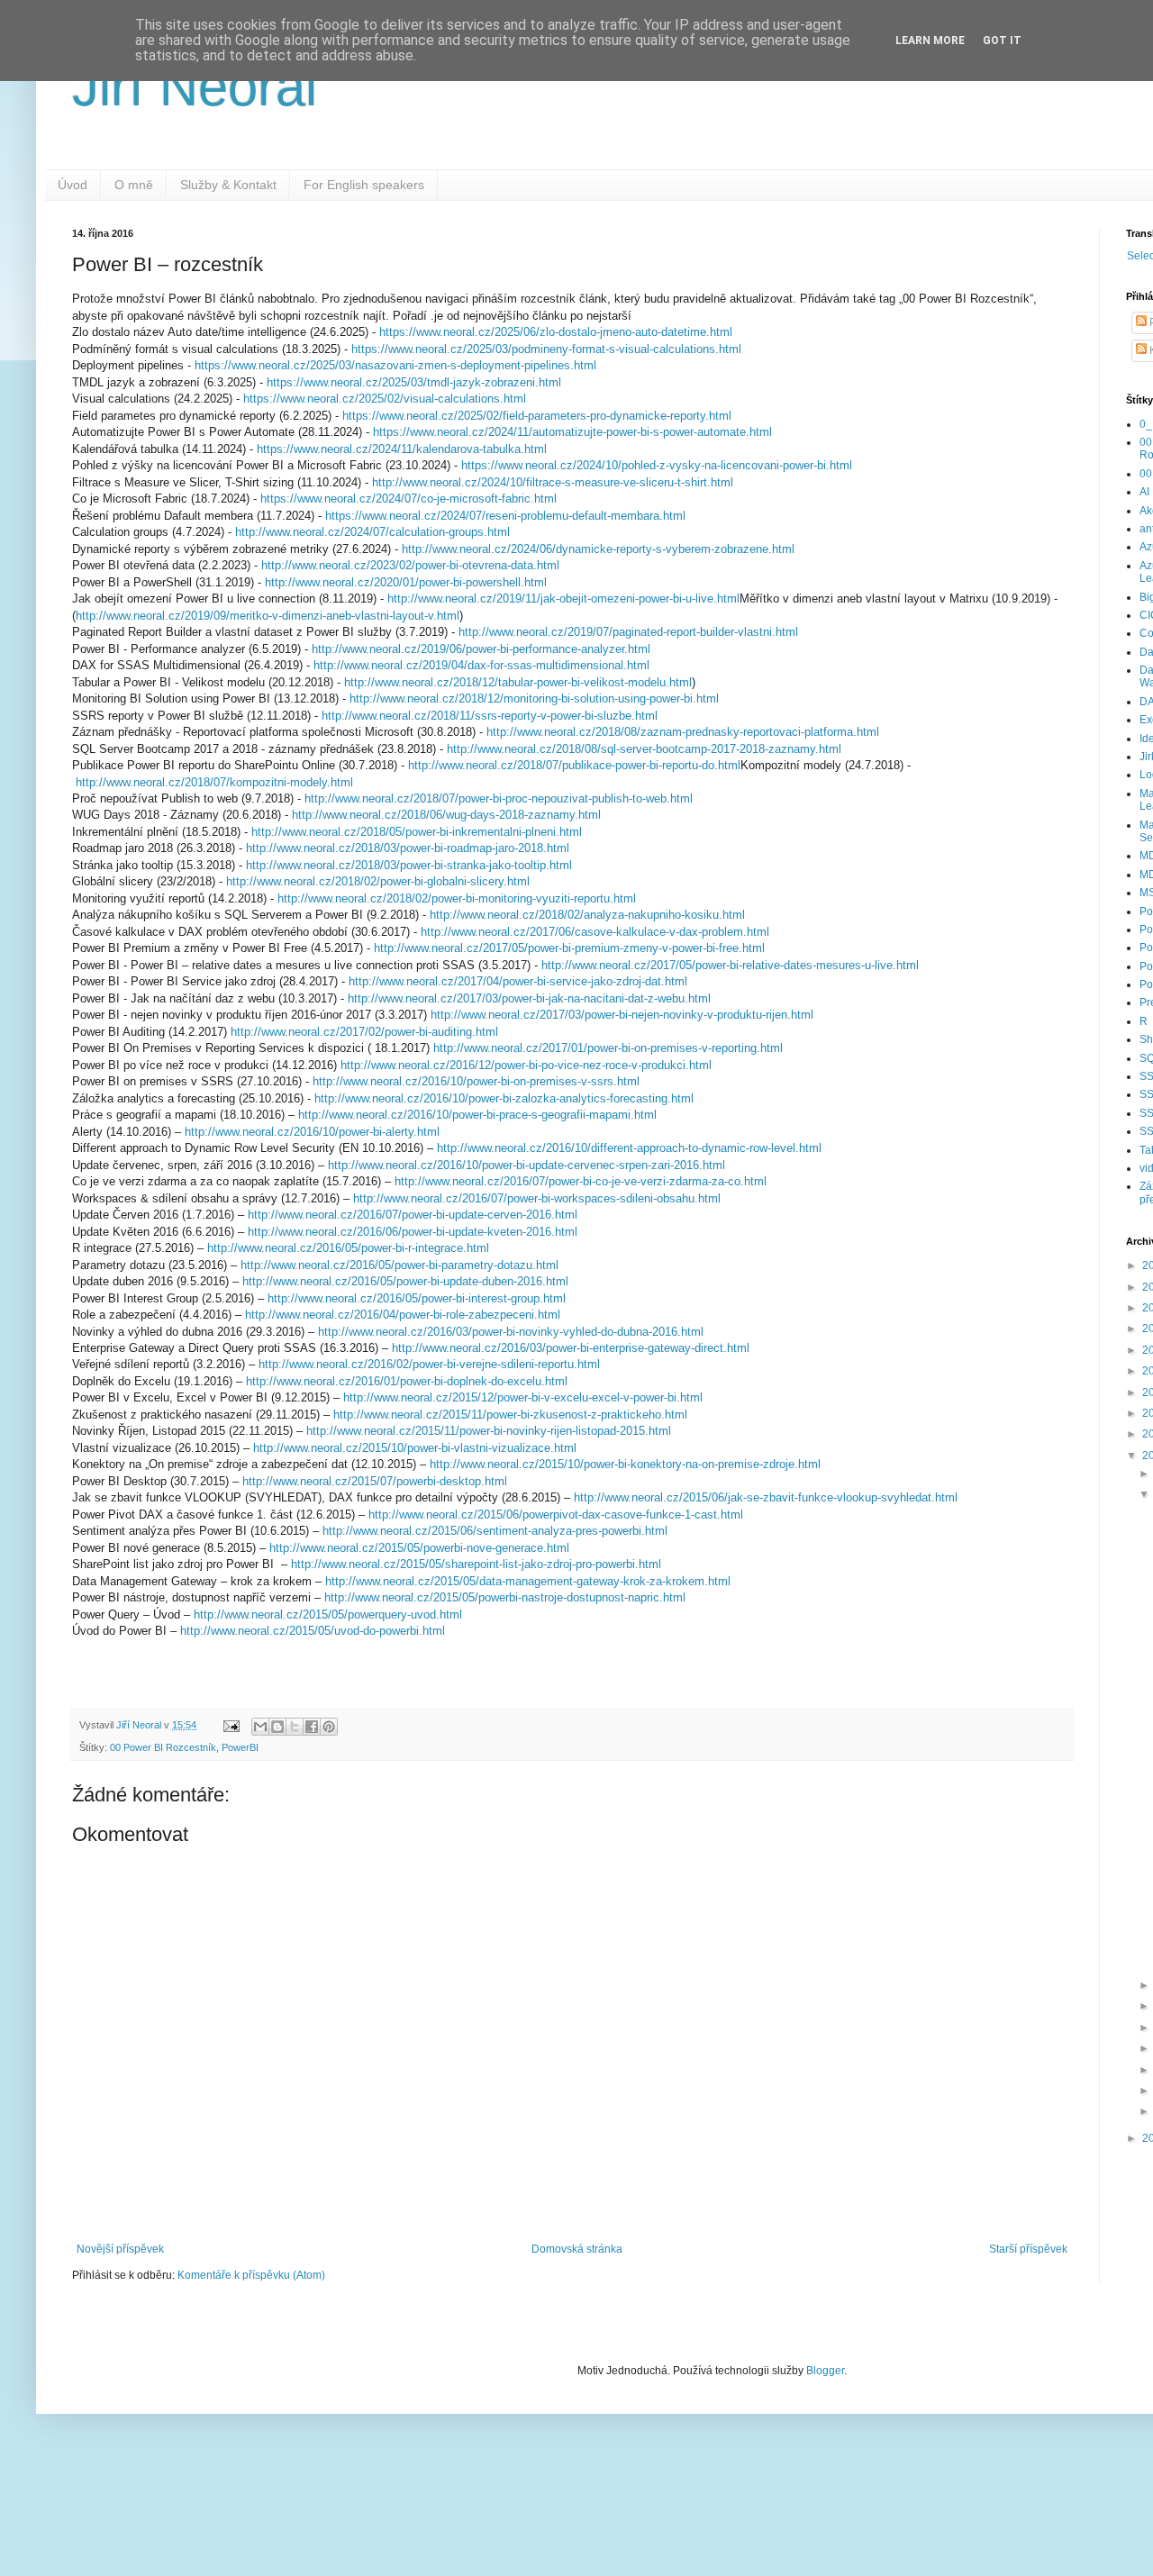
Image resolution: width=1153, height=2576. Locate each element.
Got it (1002, 41)
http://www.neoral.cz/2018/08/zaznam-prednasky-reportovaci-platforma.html (683, 732)
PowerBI (240, 1747)
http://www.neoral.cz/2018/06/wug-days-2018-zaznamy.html (446, 815)
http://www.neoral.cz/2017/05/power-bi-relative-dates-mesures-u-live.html (730, 965)
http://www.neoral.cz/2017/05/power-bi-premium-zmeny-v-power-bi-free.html (569, 948)
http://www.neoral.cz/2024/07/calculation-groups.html (372, 532)
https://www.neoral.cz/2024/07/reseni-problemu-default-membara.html (505, 516)
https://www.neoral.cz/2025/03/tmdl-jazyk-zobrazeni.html (414, 382)
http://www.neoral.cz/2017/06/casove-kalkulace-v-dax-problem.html (595, 932)
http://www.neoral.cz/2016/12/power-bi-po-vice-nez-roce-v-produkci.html (524, 1065)
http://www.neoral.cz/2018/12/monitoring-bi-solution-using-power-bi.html (534, 698)
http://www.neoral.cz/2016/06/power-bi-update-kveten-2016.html (413, 1232)
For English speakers (364, 185)
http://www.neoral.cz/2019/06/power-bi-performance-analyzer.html (481, 649)
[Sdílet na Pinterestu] (329, 1727)
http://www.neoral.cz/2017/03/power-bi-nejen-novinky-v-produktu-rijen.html (622, 1015)
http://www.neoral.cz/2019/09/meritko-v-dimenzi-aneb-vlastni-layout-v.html (268, 616)
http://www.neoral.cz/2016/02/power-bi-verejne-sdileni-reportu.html (429, 1364)
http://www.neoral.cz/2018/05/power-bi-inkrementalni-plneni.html (417, 832)
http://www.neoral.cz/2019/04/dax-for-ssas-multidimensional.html (481, 665)
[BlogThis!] (277, 1727)
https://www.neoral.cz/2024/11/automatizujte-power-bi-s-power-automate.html (572, 432)
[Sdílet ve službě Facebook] (312, 1727)
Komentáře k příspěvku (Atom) (251, 2275)
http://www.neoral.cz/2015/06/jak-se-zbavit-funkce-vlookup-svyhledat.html (766, 1497)
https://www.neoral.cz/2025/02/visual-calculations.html (385, 399)
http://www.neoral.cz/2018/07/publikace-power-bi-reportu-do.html (574, 765)
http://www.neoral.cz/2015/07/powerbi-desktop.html (375, 1481)
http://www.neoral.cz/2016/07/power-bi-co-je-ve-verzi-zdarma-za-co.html (581, 1181)
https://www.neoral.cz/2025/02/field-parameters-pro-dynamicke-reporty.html (537, 416)
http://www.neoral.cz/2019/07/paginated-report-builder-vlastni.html (628, 632)
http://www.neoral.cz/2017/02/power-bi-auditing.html (364, 1032)
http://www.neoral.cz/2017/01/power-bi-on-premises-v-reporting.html (608, 1048)
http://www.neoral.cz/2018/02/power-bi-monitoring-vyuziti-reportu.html (457, 898)
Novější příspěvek (120, 2249)
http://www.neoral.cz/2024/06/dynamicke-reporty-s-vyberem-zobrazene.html (598, 549)
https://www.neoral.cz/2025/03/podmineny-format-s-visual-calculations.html (546, 349)
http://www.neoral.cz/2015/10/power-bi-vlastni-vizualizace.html (415, 1448)
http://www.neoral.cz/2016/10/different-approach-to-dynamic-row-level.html (629, 1148)
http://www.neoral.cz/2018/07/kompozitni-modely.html (214, 782)
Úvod (73, 185)
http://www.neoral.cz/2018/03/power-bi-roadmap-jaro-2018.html (408, 848)
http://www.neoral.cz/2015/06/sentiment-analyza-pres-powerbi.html (495, 1531)
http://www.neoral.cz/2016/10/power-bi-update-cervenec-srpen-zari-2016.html (527, 1165)
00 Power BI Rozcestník (163, 1747)
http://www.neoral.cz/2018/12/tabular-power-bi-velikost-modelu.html (518, 682)
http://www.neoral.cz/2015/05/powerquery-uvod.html (328, 1615)
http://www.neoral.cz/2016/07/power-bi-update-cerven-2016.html (413, 1215)
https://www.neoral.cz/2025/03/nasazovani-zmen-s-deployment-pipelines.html (395, 365)
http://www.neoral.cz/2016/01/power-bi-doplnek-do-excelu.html (407, 1381)
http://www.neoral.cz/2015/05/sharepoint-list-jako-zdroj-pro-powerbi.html (476, 1564)
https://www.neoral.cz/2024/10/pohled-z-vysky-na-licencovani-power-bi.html (657, 465)
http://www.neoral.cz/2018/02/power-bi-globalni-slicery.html (378, 881)
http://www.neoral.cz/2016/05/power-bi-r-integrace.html (348, 1248)
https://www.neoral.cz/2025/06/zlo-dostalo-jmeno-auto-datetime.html (556, 332)
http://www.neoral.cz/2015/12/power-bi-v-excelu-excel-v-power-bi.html (523, 1397)
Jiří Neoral (195, 87)
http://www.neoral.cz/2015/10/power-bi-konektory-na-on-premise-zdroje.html (625, 1464)
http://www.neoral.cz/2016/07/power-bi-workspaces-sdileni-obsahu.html (537, 1198)
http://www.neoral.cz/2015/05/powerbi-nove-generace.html (419, 1548)
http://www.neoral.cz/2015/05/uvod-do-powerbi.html (313, 1631)
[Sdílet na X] (295, 1727)
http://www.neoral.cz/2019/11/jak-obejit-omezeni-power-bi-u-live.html (563, 599)
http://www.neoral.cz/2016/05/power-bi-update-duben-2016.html (405, 1281)
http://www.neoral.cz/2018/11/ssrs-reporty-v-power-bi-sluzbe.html (490, 716)
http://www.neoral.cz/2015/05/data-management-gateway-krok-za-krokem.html (528, 1581)
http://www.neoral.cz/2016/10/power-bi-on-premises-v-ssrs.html (476, 1081)
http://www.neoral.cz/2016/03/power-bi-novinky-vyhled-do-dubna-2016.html (511, 1332)
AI (1144, 492)
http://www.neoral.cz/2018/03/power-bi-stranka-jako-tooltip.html (409, 865)
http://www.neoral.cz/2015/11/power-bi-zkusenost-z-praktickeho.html (510, 1415)
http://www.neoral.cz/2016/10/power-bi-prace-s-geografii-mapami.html (479, 1115)
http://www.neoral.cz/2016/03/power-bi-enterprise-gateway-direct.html (571, 1348)
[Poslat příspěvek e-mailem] (231, 1725)
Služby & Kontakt (228, 185)
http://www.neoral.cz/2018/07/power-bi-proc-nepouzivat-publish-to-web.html (499, 798)
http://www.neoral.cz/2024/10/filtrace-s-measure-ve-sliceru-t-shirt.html (553, 482)
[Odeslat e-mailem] (260, 1727)
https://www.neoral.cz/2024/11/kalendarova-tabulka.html (402, 449)
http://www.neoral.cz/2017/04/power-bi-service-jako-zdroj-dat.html (516, 981)
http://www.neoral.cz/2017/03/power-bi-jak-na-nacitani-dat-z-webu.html (529, 998)
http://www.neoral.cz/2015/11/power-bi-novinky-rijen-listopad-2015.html (489, 1431)
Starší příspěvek (1028, 2249)
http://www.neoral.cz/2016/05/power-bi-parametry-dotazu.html (399, 1265)
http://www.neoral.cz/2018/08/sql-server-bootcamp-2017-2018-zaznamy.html (644, 749)
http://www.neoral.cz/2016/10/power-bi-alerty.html (312, 1132)
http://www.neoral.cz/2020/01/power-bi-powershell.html (406, 582)
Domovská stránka (577, 2249)
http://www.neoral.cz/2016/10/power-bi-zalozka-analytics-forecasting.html (502, 1098)
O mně (134, 185)
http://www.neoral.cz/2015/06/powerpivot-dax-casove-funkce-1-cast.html (556, 1515)
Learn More (930, 41)
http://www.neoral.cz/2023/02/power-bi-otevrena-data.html (410, 565)
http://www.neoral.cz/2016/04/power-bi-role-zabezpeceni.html (403, 1315)
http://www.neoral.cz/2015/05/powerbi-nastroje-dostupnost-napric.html (505, 1597)
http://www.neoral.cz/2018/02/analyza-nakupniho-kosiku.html (587, 915)
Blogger (825, 2371)
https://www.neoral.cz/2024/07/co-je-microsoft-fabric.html (409, 499)
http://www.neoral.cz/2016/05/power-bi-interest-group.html (417, 1298)
